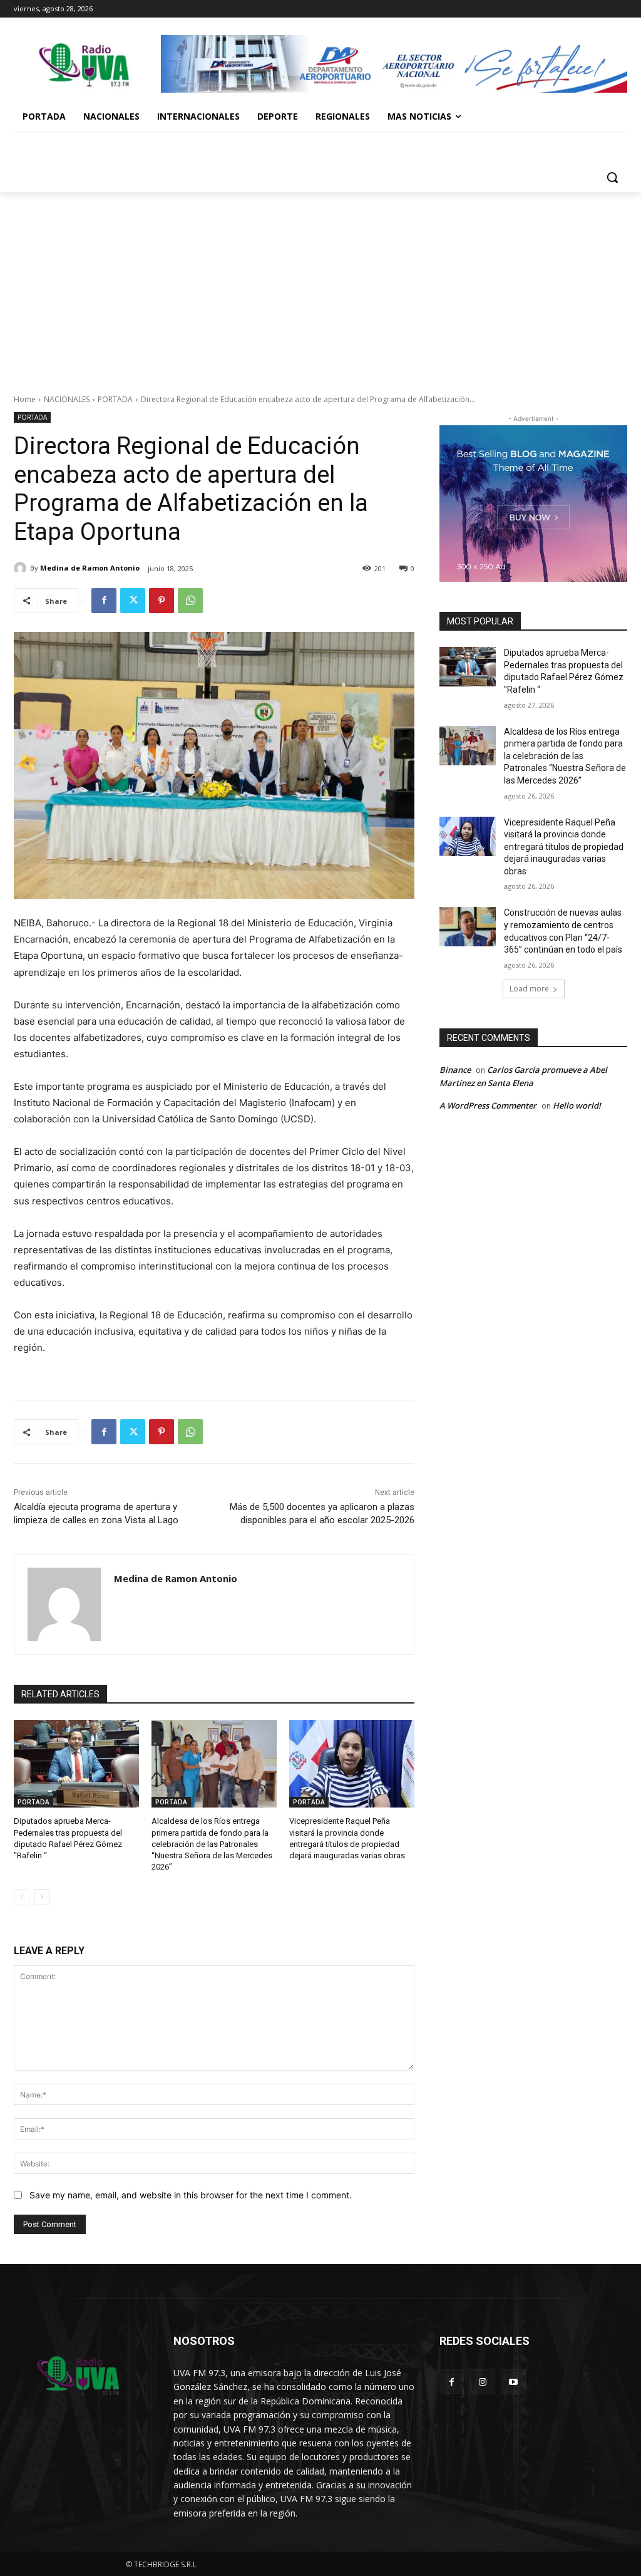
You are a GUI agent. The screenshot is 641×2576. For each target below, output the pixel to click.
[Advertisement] (320, 286)
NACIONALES (67, 399)
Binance (455, 1070)
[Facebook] (104, 601)
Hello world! (577, 1105)
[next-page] (42, 1897)
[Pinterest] (162, 601)
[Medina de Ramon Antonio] (22, 568)
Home (25, 399)
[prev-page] (22, 1897)
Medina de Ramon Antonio (90, 568)
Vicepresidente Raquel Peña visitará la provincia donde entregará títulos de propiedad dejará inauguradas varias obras (564, 847)
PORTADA (115, 399)
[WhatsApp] (190, 601)
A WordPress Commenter (488, 1105)
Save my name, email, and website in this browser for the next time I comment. (191, 2195)
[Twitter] (133, 601)
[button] (612, 177)
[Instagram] (482, 2382)
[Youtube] (513, 2382)
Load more (529, 989)
